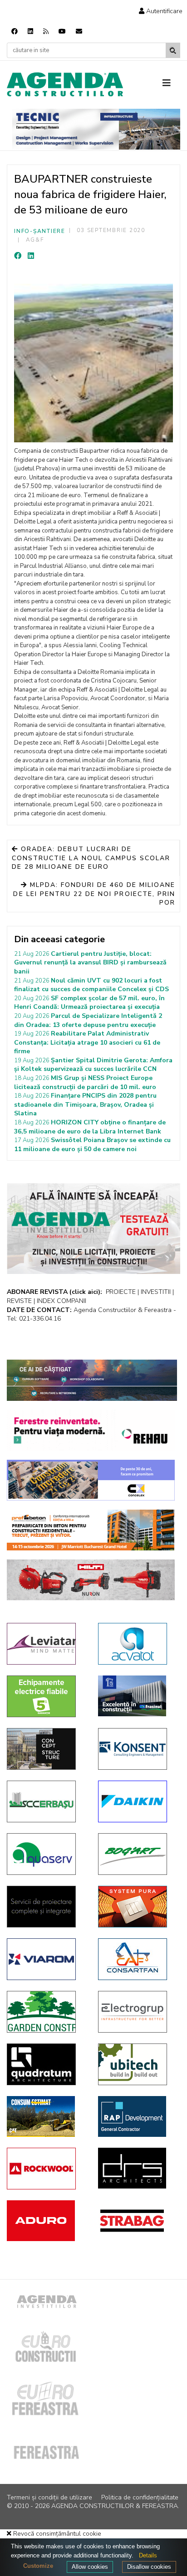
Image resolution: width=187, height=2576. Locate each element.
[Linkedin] (30, 31)
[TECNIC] (96, 129)
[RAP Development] (137, 2116)
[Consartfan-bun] (137, 1959)
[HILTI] (91, 1580)
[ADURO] (46, 2221)
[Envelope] (79, 31)
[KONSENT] (137, 1749)
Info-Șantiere (40, 231)
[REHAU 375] (91, 1430)
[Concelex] (91, 1480)
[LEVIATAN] (46, 1644)
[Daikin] (137, 1801)
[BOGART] (137, 1854)
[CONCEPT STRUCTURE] (46, 1749)
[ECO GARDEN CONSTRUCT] (46, 2012)
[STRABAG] (137, 2221)
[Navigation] (171, 83)
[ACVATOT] (137, 1644)
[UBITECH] (137, 2064)
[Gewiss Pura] (137, 1907)
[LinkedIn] (31, 256)
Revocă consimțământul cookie (56, 2534)
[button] (161, 11)
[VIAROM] (46, 1959)
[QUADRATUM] (46, 2064)
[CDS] (46, 1907)
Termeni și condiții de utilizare (49, 2497)
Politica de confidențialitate (140, 2497)
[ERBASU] (46, 1801)
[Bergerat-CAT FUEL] (46, 2116)
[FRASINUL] (137, 1696)
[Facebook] (15, 31)
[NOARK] (46, 1696)
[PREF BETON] (91, 1530)
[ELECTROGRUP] (137, 2012)
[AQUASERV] (46, 1854)
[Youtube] (62, 31)
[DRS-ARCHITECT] (137, 2168)
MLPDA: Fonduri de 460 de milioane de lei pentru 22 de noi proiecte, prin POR (94, 894)
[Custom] (46, 31)
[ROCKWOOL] (46, 2169)
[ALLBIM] (92, 1380)
